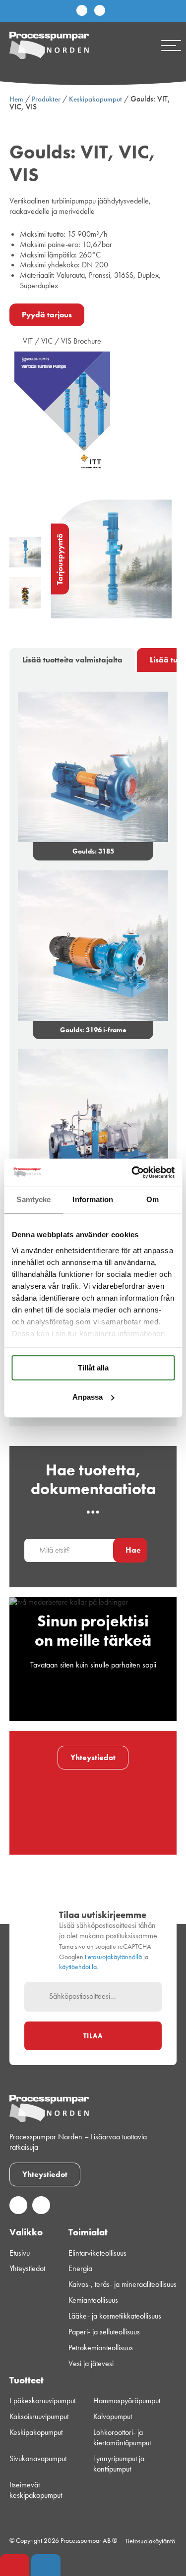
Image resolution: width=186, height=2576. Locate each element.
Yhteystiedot (93, 1757)
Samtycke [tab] (33, 1199)
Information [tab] (93, 1199)
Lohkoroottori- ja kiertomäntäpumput (122, 2438)
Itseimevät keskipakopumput (36, 2490)
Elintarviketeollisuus (97, 2253)
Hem (16, 99)
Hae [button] (133, 1550)
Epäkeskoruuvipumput (42, 2401)
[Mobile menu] (171, 46)
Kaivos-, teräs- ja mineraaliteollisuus (123, 2284)
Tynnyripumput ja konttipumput (119, 2464)
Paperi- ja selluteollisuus (104, 2332)
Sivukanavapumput (38, 2459)
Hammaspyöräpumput (127, 2401)
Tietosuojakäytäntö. (151, 2541)
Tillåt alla (93, 1368)
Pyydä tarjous (47, 315)
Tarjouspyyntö (60, 559)
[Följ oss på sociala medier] (18, 2211)
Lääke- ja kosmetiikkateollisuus (115, 2316)
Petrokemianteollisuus (101, 2348)
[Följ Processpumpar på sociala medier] (82, 11)
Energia (80, 2269)
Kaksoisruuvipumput (39, 2417)
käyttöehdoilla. (79, 1967)
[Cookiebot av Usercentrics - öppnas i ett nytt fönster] (132, 1172)
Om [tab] (153, 1199)
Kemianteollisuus (93, 2300)
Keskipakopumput (95, 99)
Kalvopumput (113, 2417)
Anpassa (88, 1397)
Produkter (46, 99)
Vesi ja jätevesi (91, 2364)
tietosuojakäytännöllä (113, 1957)
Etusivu (20, 2253)
